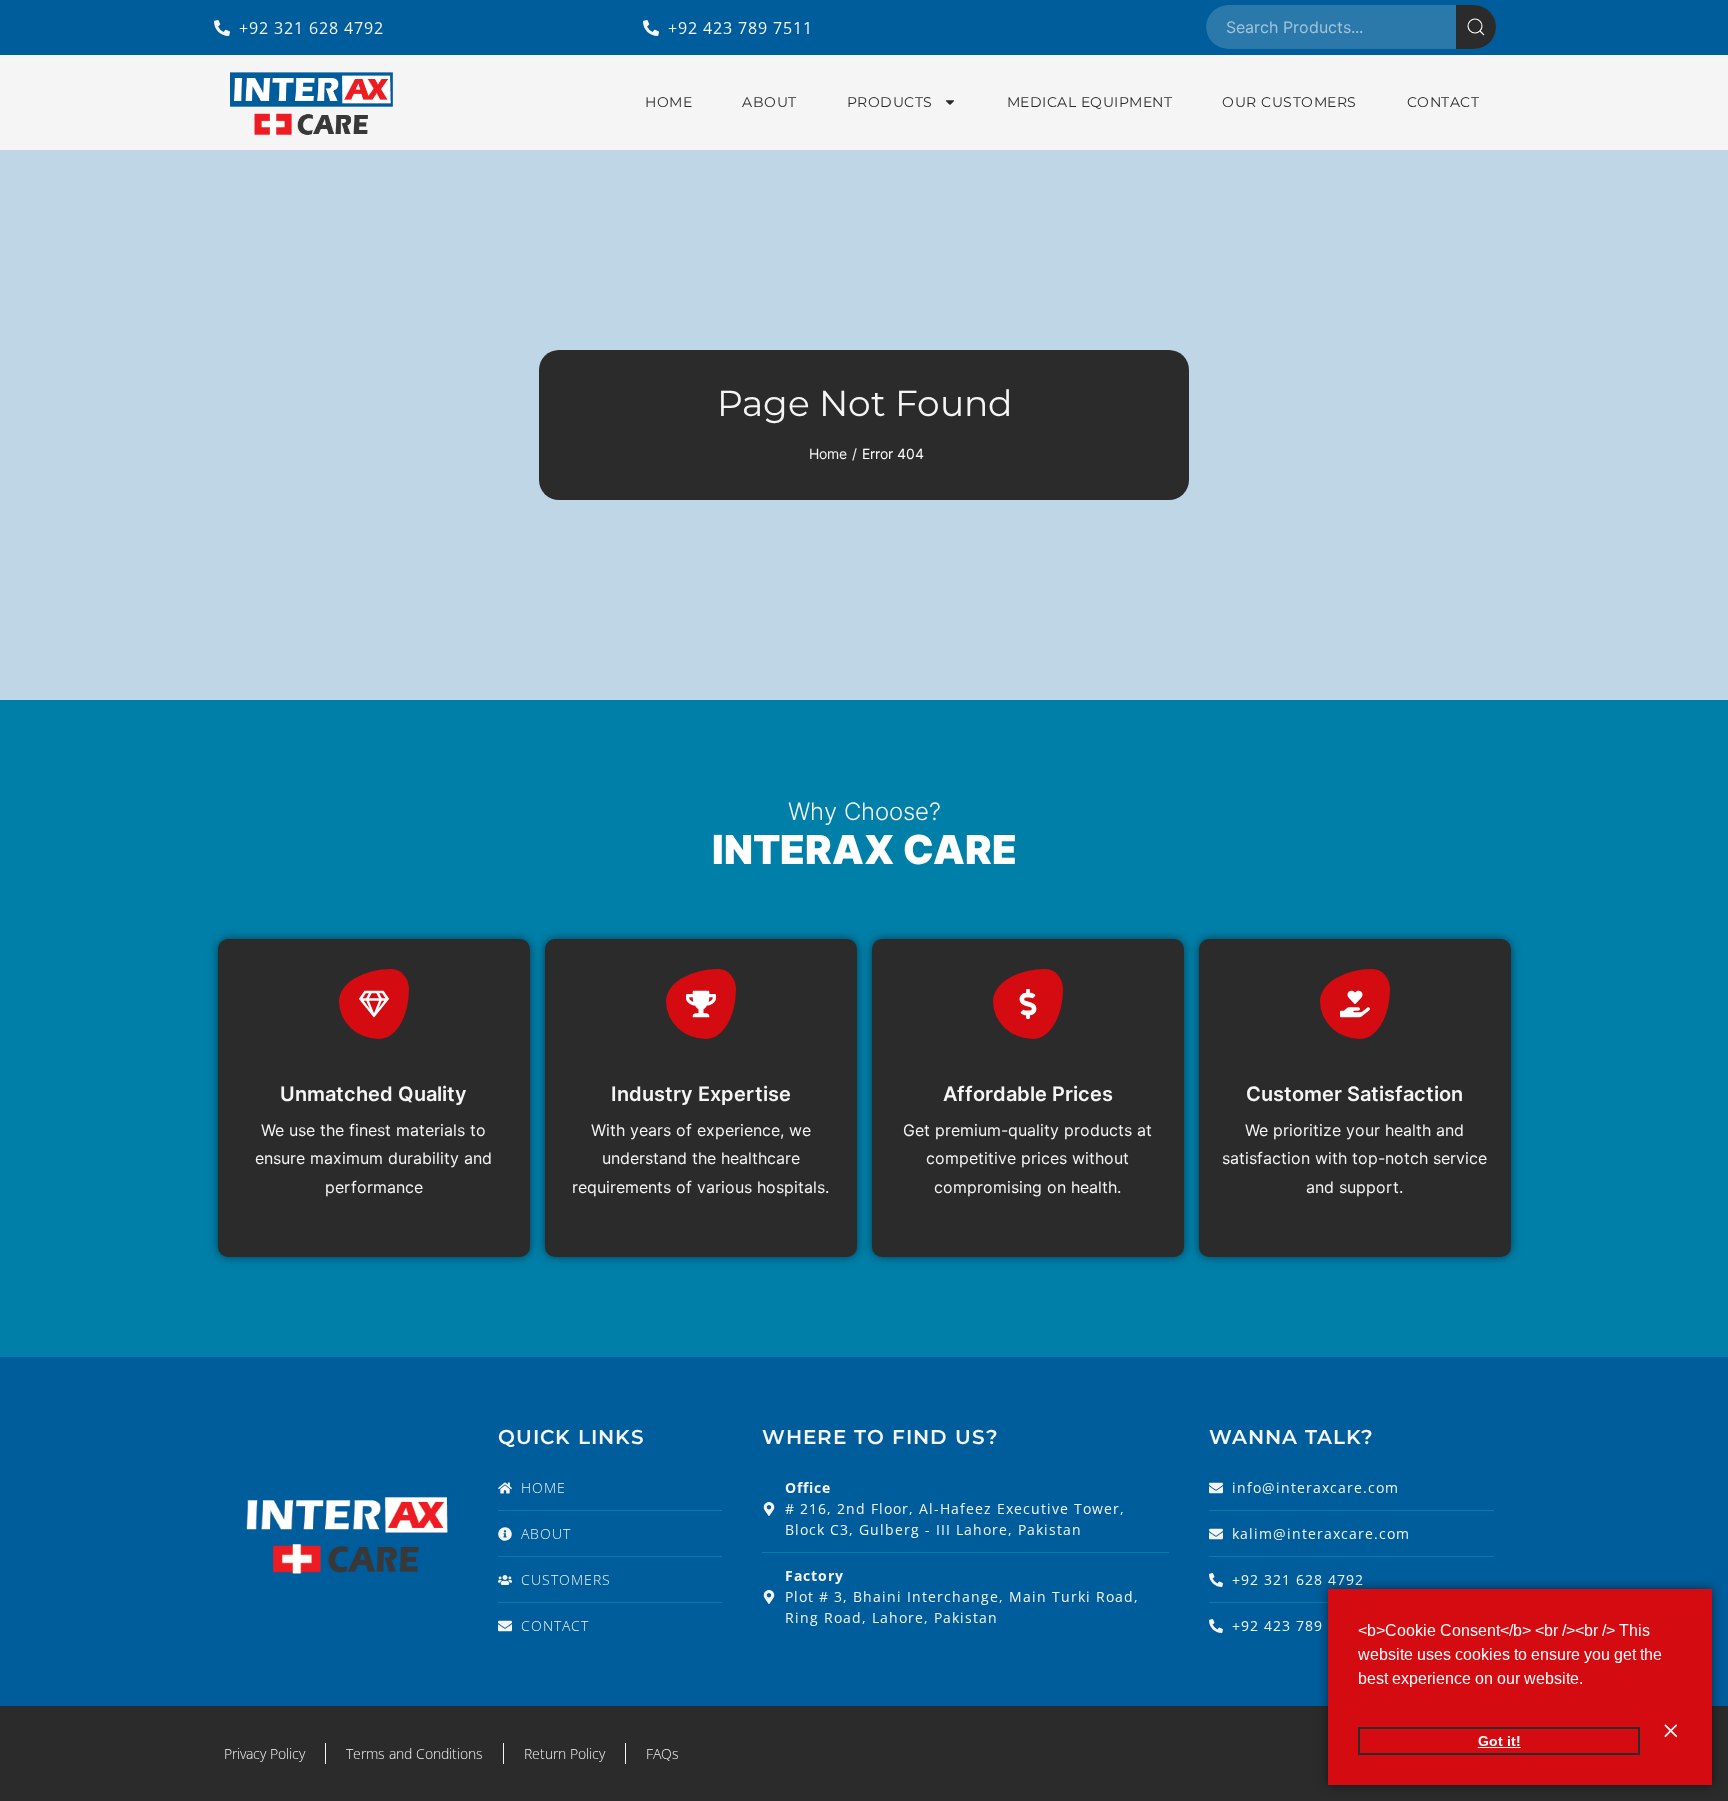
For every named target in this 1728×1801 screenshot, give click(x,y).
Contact (1443, 102)
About (769, 102)
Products (890, 102)
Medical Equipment (1090, 102)
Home (668, 102)
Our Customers (1289, 102)
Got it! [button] (1499, 1741)
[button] (1590, 1681)
